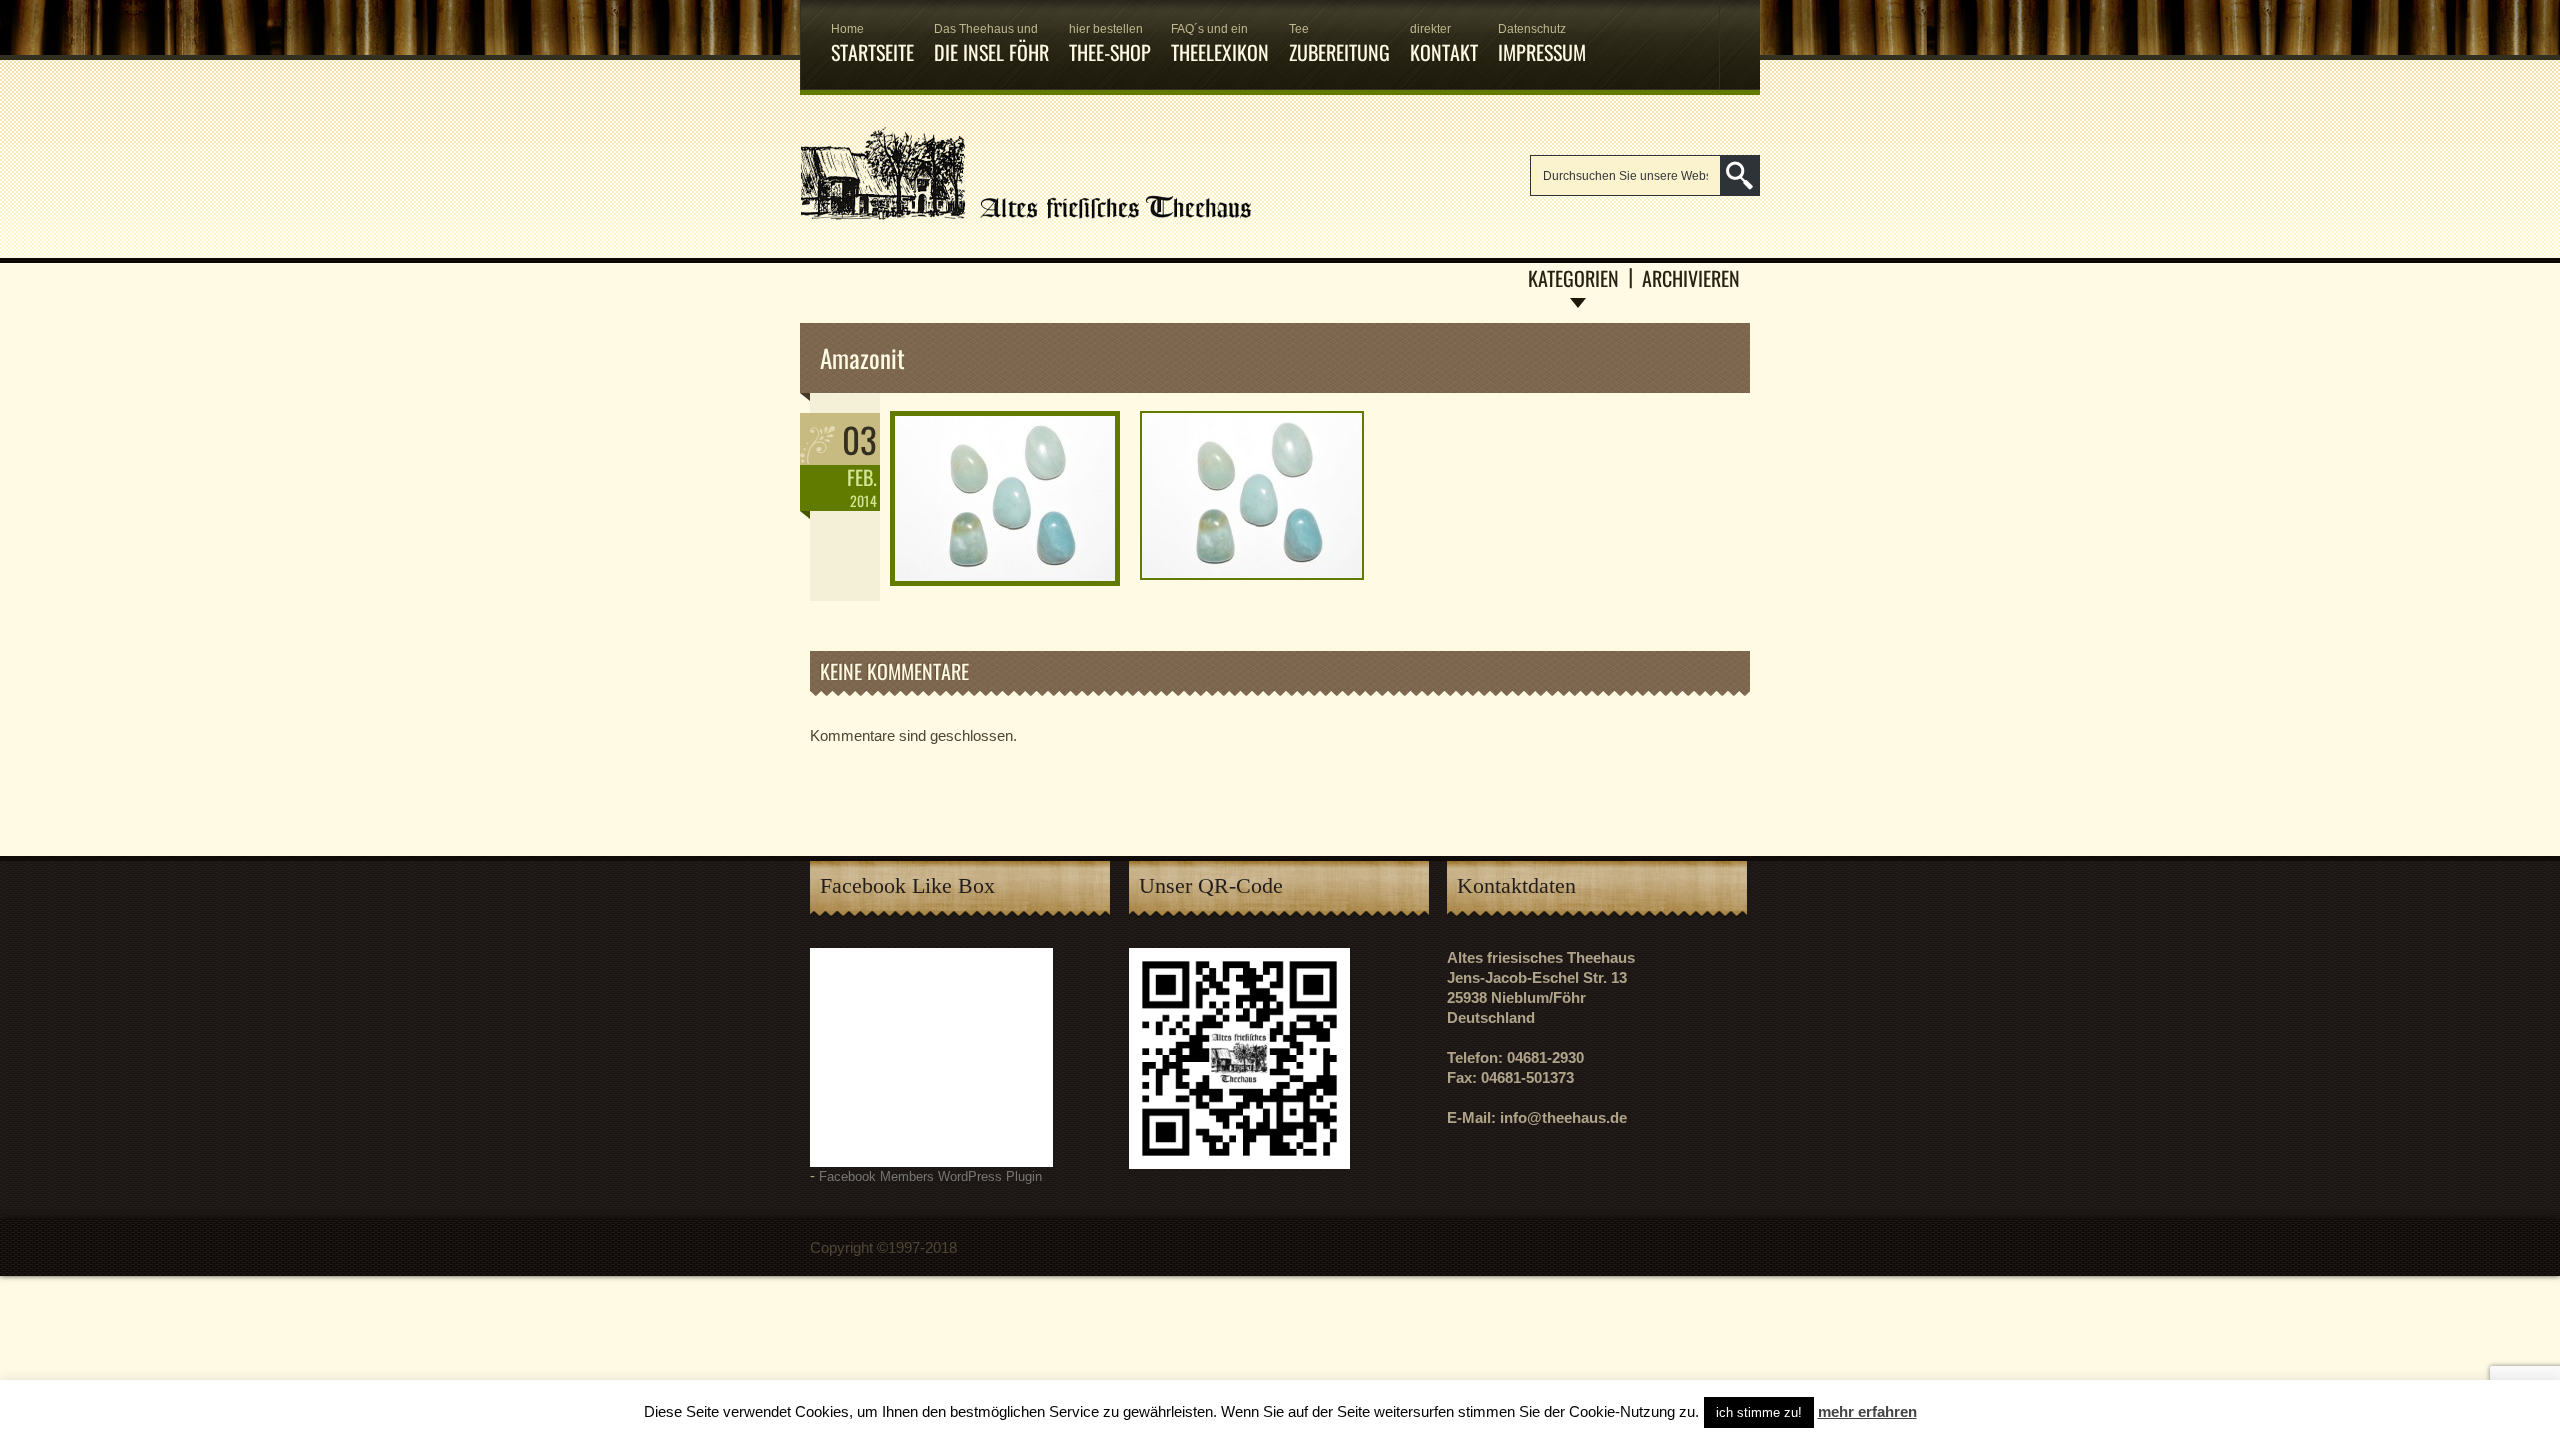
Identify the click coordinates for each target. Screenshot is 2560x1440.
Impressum (1542, 44)
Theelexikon (1220, 44)
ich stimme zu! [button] (1759, 1412)
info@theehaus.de (1563, 1117)
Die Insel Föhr (991, 44)
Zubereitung (1339, 44)
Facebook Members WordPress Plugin (930, 1177)
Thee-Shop (1110, 44)
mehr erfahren (1867, 1411)
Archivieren (1691, 278)
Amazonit (862, 357)
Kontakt (1444, 44)
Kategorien (1573, 278)
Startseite (872, 44)
